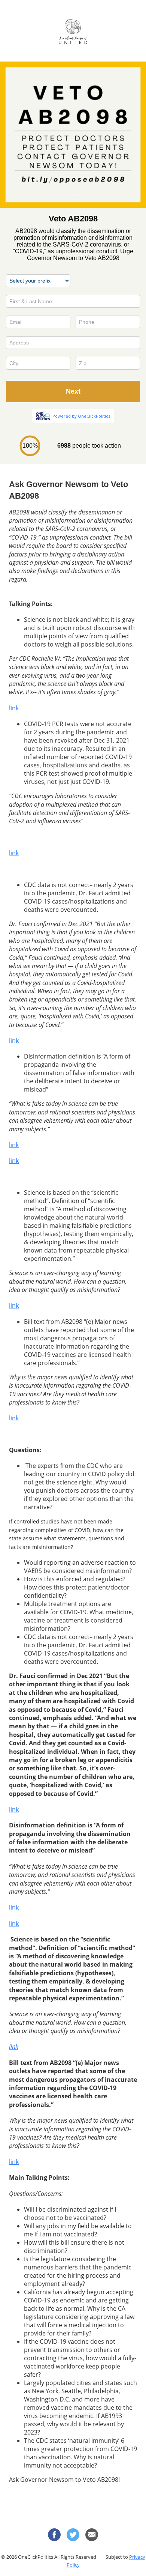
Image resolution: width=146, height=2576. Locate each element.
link (15, 708)
